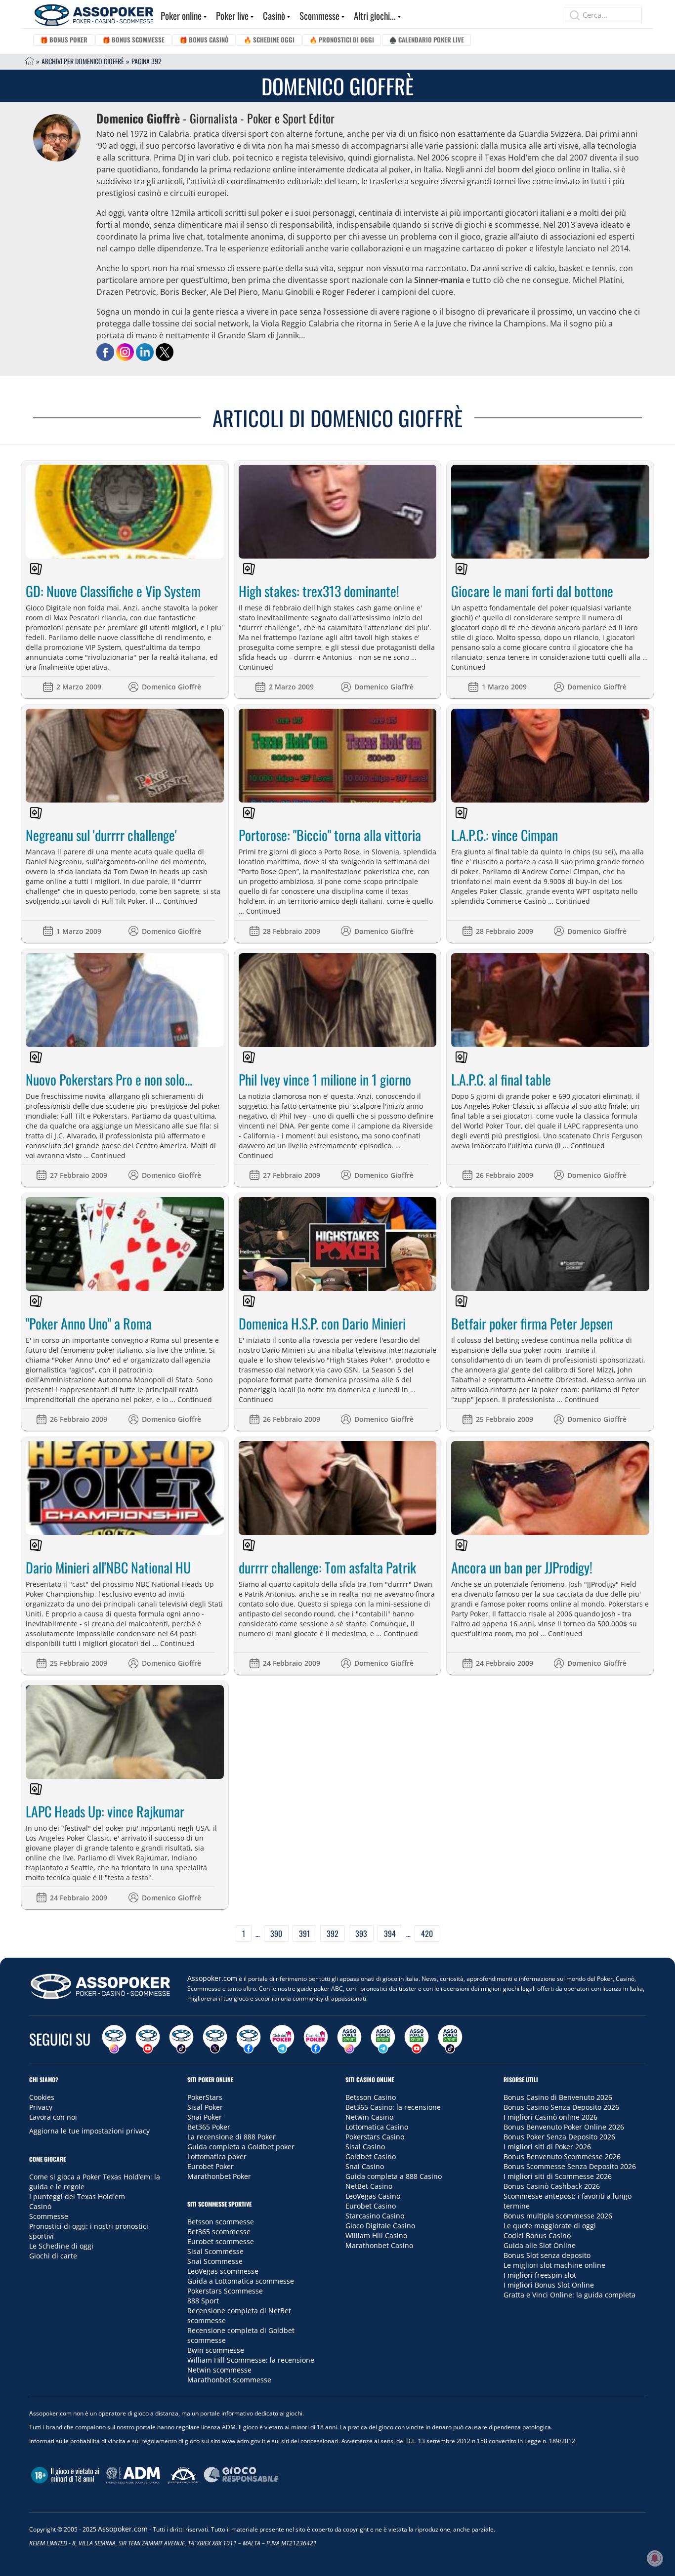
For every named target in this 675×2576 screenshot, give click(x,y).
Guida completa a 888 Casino (394, 2176)
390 (276, 1933)
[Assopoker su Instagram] (114, 2039)
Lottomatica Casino (377, 2127)
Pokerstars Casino (375, 2137)
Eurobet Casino (371, 2206)
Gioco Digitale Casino (380, 2226)
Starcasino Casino (375, 2216)
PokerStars (205, 2097)
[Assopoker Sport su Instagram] (349, 2039)
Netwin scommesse (219, 2370)
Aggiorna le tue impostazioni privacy (89, 2131)
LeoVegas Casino (373, 2196)
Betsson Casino (371, 2097)
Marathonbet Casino (379, 2245)
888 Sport (203, 2301)
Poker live (232, 15)
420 (427, 1933)
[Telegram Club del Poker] (282, 2039)
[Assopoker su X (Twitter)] (215, 2039)
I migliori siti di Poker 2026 (547, 2147)
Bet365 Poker (209, 2127)
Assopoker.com (212, 1978)
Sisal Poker (205, 2107)
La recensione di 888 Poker (232, 2137)
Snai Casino (365, 2166)
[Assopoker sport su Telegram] (383, 2039)
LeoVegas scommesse (223, 2271)
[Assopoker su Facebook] (249, 2039)
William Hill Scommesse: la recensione (251, 2360)
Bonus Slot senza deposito (547, 2255)
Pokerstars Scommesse (225, 2291)
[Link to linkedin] (145, 352)
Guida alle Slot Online (540, 2245)
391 (304, 1933)
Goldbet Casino (371, 2156)
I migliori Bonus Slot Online (549, 2285)
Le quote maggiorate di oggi (550, 2226)
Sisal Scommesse (215, 2251)
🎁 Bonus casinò (204, 40)
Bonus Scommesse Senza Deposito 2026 (570, 2166)
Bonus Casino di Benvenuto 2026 (558, 2097)
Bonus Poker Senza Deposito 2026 (559, 2137)
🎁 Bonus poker (64, 40)
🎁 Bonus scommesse (133, 40)
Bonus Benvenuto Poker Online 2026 (564, 2127)
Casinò (274, 15)
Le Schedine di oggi (61, 2246)
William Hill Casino (376, 2235)
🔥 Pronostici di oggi (342, 40)
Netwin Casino (369, 2117)
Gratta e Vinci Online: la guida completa (570, 2295)
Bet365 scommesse (219, 2232)
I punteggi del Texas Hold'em (77, 2196)
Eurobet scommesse (221, 2241)
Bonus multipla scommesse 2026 (558, 2216)
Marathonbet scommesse (229, 2380)
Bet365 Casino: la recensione (393, 2107)
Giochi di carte (53, 2256)
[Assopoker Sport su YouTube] (417, 2039)
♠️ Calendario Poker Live (426, 40)
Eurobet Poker (211, 2166)
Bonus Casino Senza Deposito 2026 (561, 2107)
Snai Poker (205, 2117)
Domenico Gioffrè (171, 687)
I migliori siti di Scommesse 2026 (558, 2176)
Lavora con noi (53, 2117)
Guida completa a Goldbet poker (241, 2147)
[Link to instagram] (125, 352)
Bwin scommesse (216, 2350)
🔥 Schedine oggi (269, 40)
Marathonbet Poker (219, 2176)
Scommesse (319, 15)
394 (390, 1933)
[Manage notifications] (655, 2558)
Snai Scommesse (215, 2261)
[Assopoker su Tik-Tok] (181, 2039)
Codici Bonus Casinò (537, 2235)
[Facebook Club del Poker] (316, 2039)
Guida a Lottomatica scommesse (241, 2281)
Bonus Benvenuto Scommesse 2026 (562, 2156)
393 (361, 1933)
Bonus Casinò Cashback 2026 (552, 2186)
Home (30, 61)
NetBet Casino (369, 2186)
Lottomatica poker (217, 2156)
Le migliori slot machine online (554, 2265)
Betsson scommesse (221, 2222)
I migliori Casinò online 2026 (550, 2117)
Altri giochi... (375, 15)
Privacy (41, 2107)
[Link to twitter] (165, 352)
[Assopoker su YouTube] (148, 2039)
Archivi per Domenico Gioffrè (83, 61)
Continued (256, 667)
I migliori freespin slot (540, 2275)
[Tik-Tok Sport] (450, 2039)
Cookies (42, 2097)
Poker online (181, 15)
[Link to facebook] (105, 352)
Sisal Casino (365, 2147)
